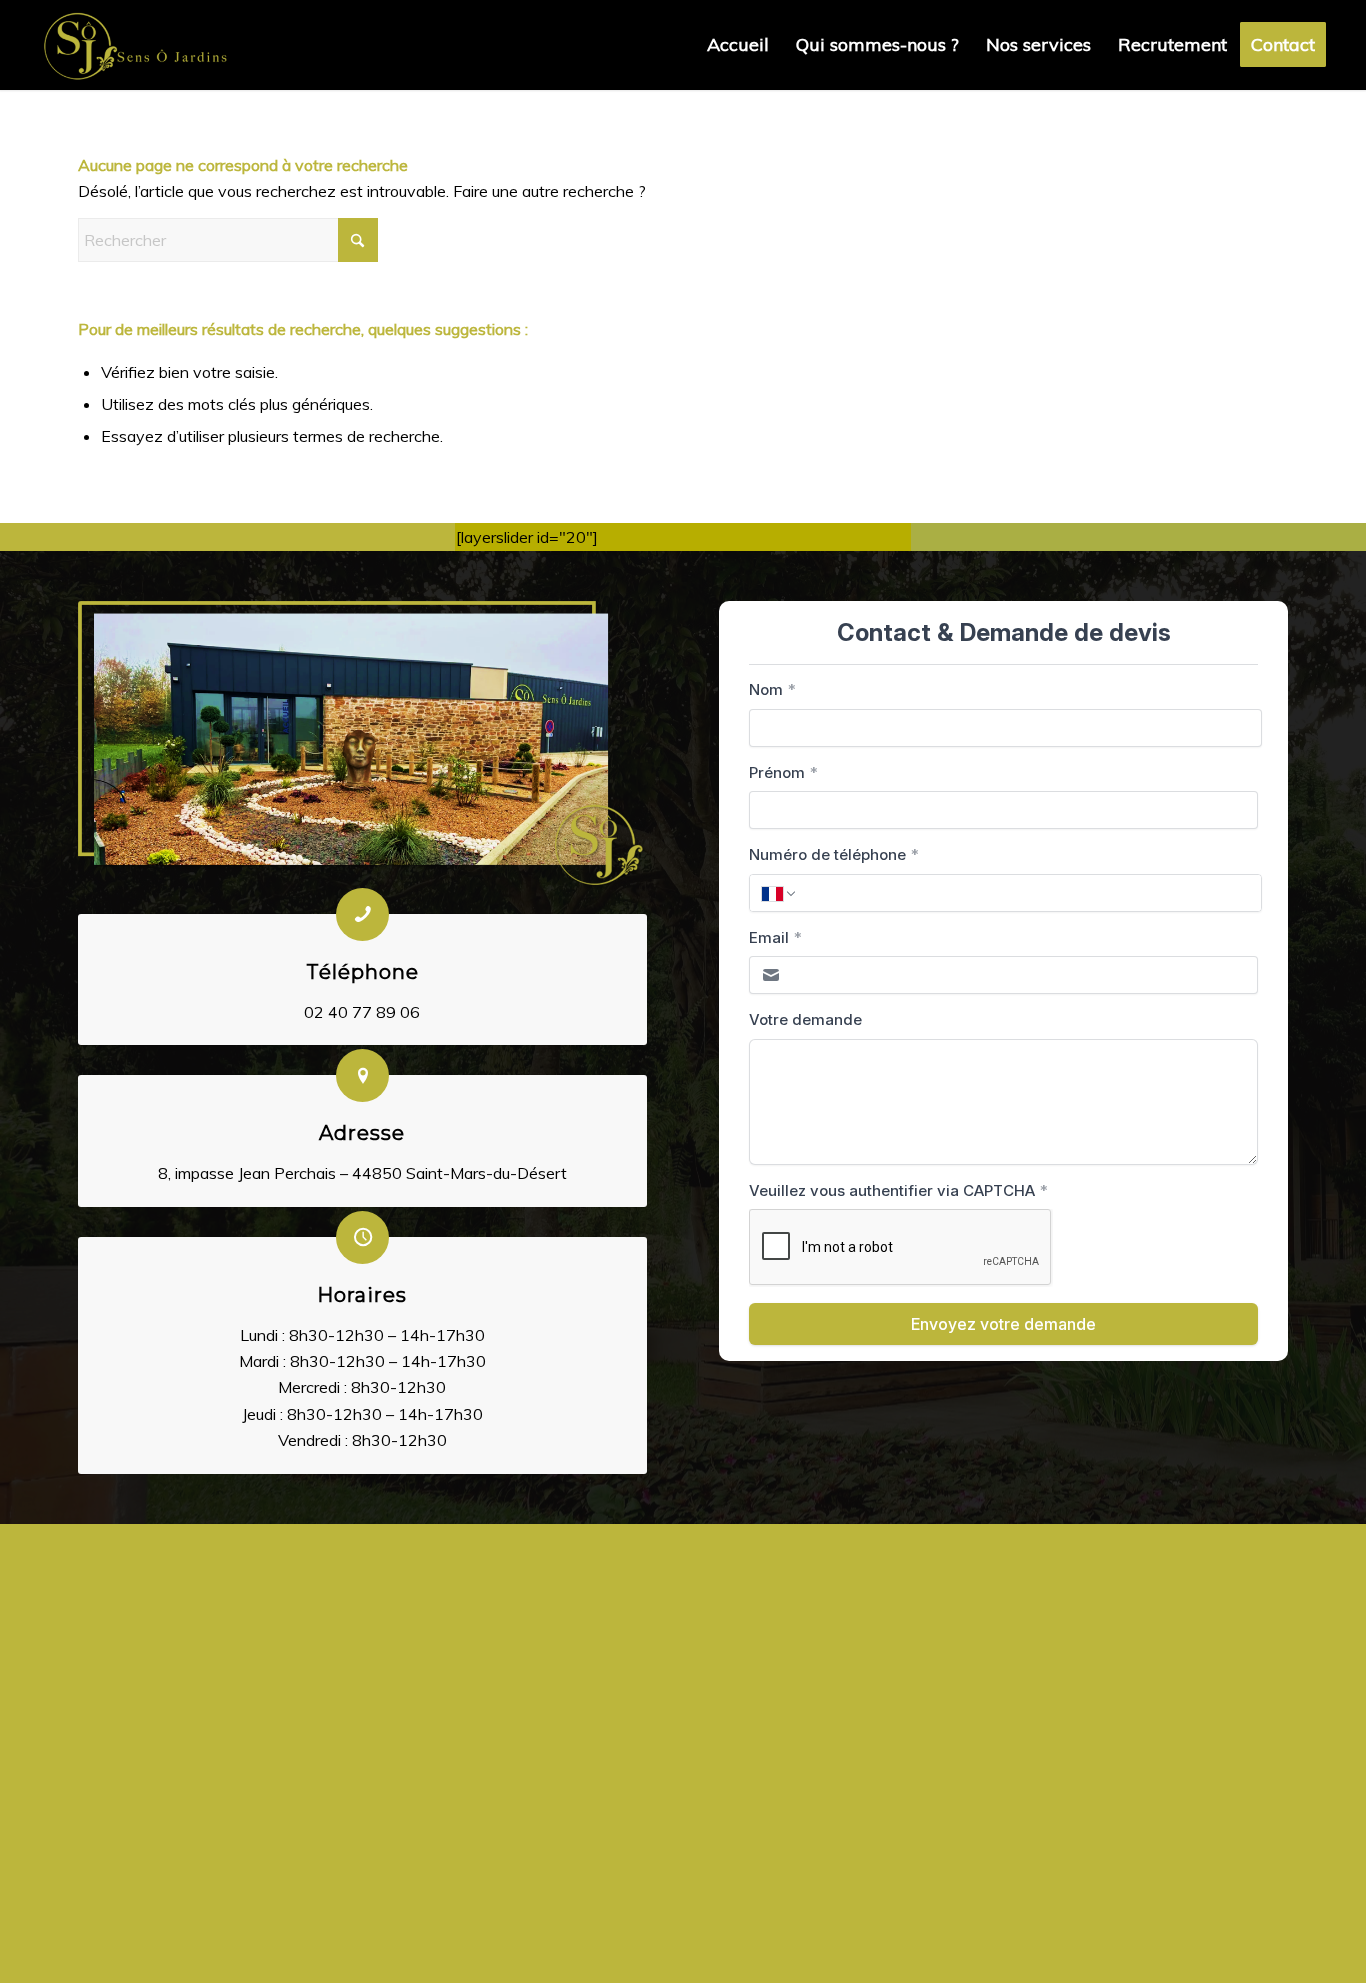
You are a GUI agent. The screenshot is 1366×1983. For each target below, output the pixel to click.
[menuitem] (738, 45)
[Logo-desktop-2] (135, 45)
